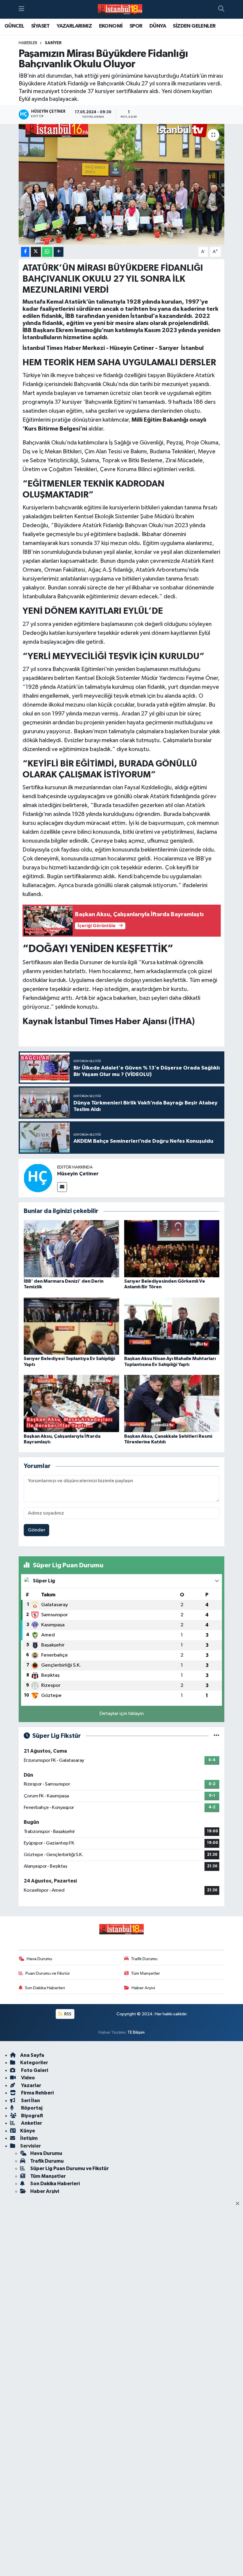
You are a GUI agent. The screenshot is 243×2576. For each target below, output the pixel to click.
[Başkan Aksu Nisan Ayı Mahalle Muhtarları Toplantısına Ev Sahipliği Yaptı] (172, 1326)
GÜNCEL (14, 26)
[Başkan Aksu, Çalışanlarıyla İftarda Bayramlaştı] (71, 1403)
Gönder (37, 1530)
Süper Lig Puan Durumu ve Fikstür (69, 2168)
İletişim (29, 2138)
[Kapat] (239, 2204)
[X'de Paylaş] (36, 252)
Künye (28, 2131)
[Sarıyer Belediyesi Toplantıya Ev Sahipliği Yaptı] (71, 1326)
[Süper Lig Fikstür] (216, 1736)
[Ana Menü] (21, 9)
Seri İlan (30, 2101)
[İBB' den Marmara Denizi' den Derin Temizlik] (71, 1248)
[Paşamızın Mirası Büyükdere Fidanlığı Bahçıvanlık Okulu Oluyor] (122, 184)
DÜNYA (158, 26)
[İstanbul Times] (120, 9)
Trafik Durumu (144, 1959)
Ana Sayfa (32, 2055)
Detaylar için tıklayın (122, 1714)
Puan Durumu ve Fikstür (48, 1973)
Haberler (28, 43)
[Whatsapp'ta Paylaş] (47, 252)
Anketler (31, 2123)
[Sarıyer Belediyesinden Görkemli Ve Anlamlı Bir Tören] (172, 1248)
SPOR (136, 26)
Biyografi (32, 2116)
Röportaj (31, 2108)
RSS (67, 2014)
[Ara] (221, 9)
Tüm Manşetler (146, 1973)
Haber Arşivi (143, 1988)
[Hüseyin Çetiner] (38, 1178)
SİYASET (40, 26)
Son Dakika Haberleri (45, 1988)
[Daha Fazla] (59, 252)
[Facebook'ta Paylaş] (25, 252)
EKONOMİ (111, 26)
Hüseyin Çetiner (78, 1174)
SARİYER (53, 43)
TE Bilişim (136, 2032)
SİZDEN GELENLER (194, 26)
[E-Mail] (62, 1187)
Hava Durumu (39, 1959)
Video (28, 2078)
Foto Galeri (34, 2070)
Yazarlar (31, 2085)
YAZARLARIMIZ (74, 26)
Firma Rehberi (37, 2093)
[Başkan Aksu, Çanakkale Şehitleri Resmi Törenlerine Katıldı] (172, 1403)
